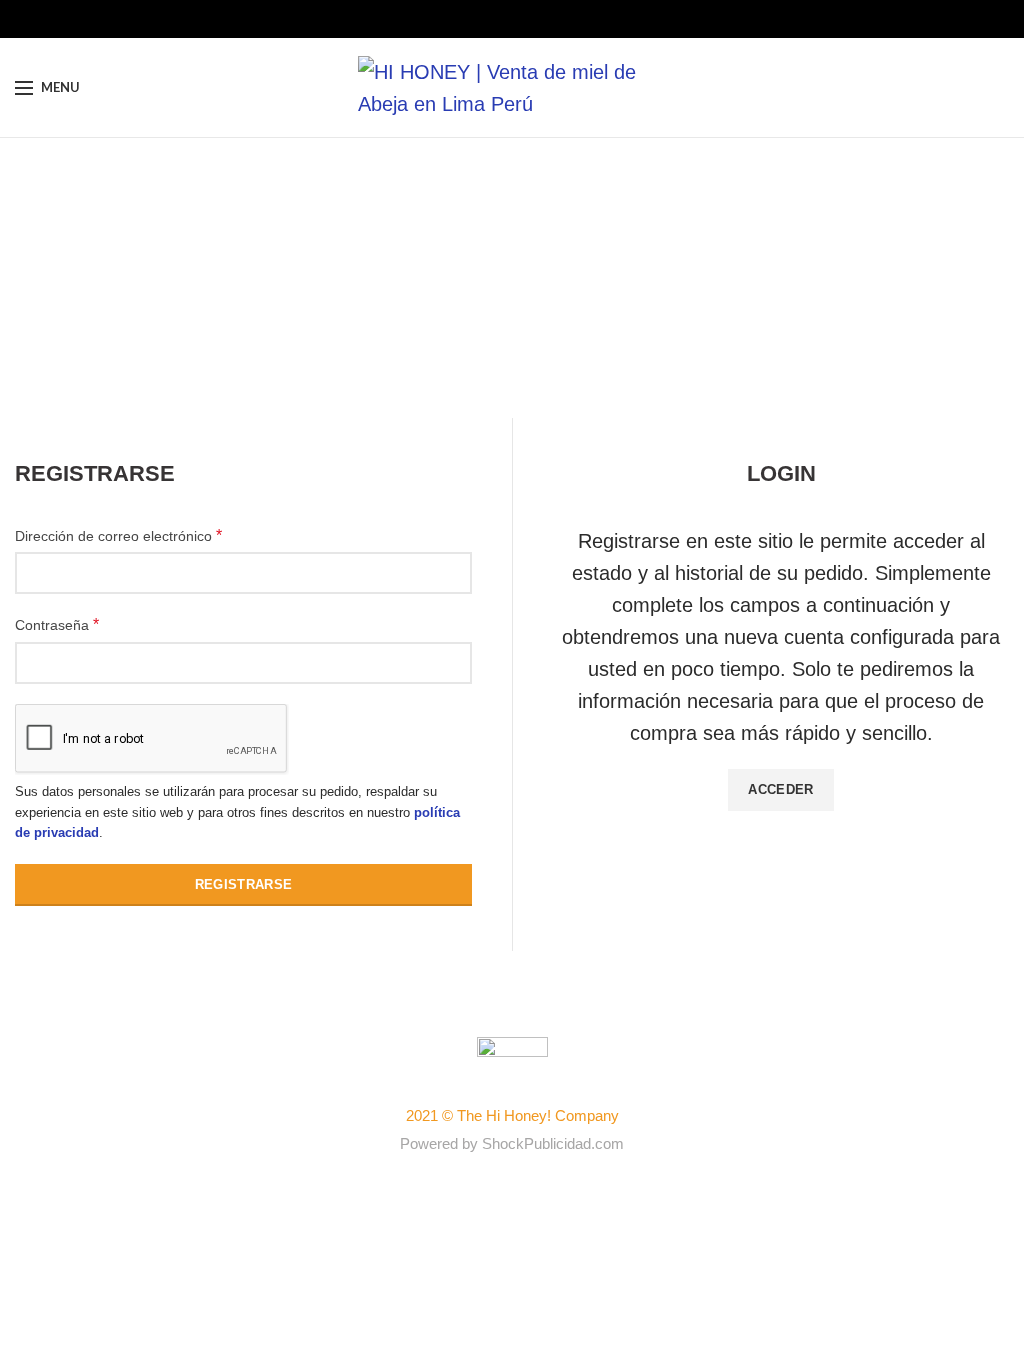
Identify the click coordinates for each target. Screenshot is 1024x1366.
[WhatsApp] (543, 19)
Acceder (780, 789)
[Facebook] (481, 19)
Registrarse (243, 884)
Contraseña (57, 624)
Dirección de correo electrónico (118, 535)
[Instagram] (512, 19)
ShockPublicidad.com (553, 1143)
